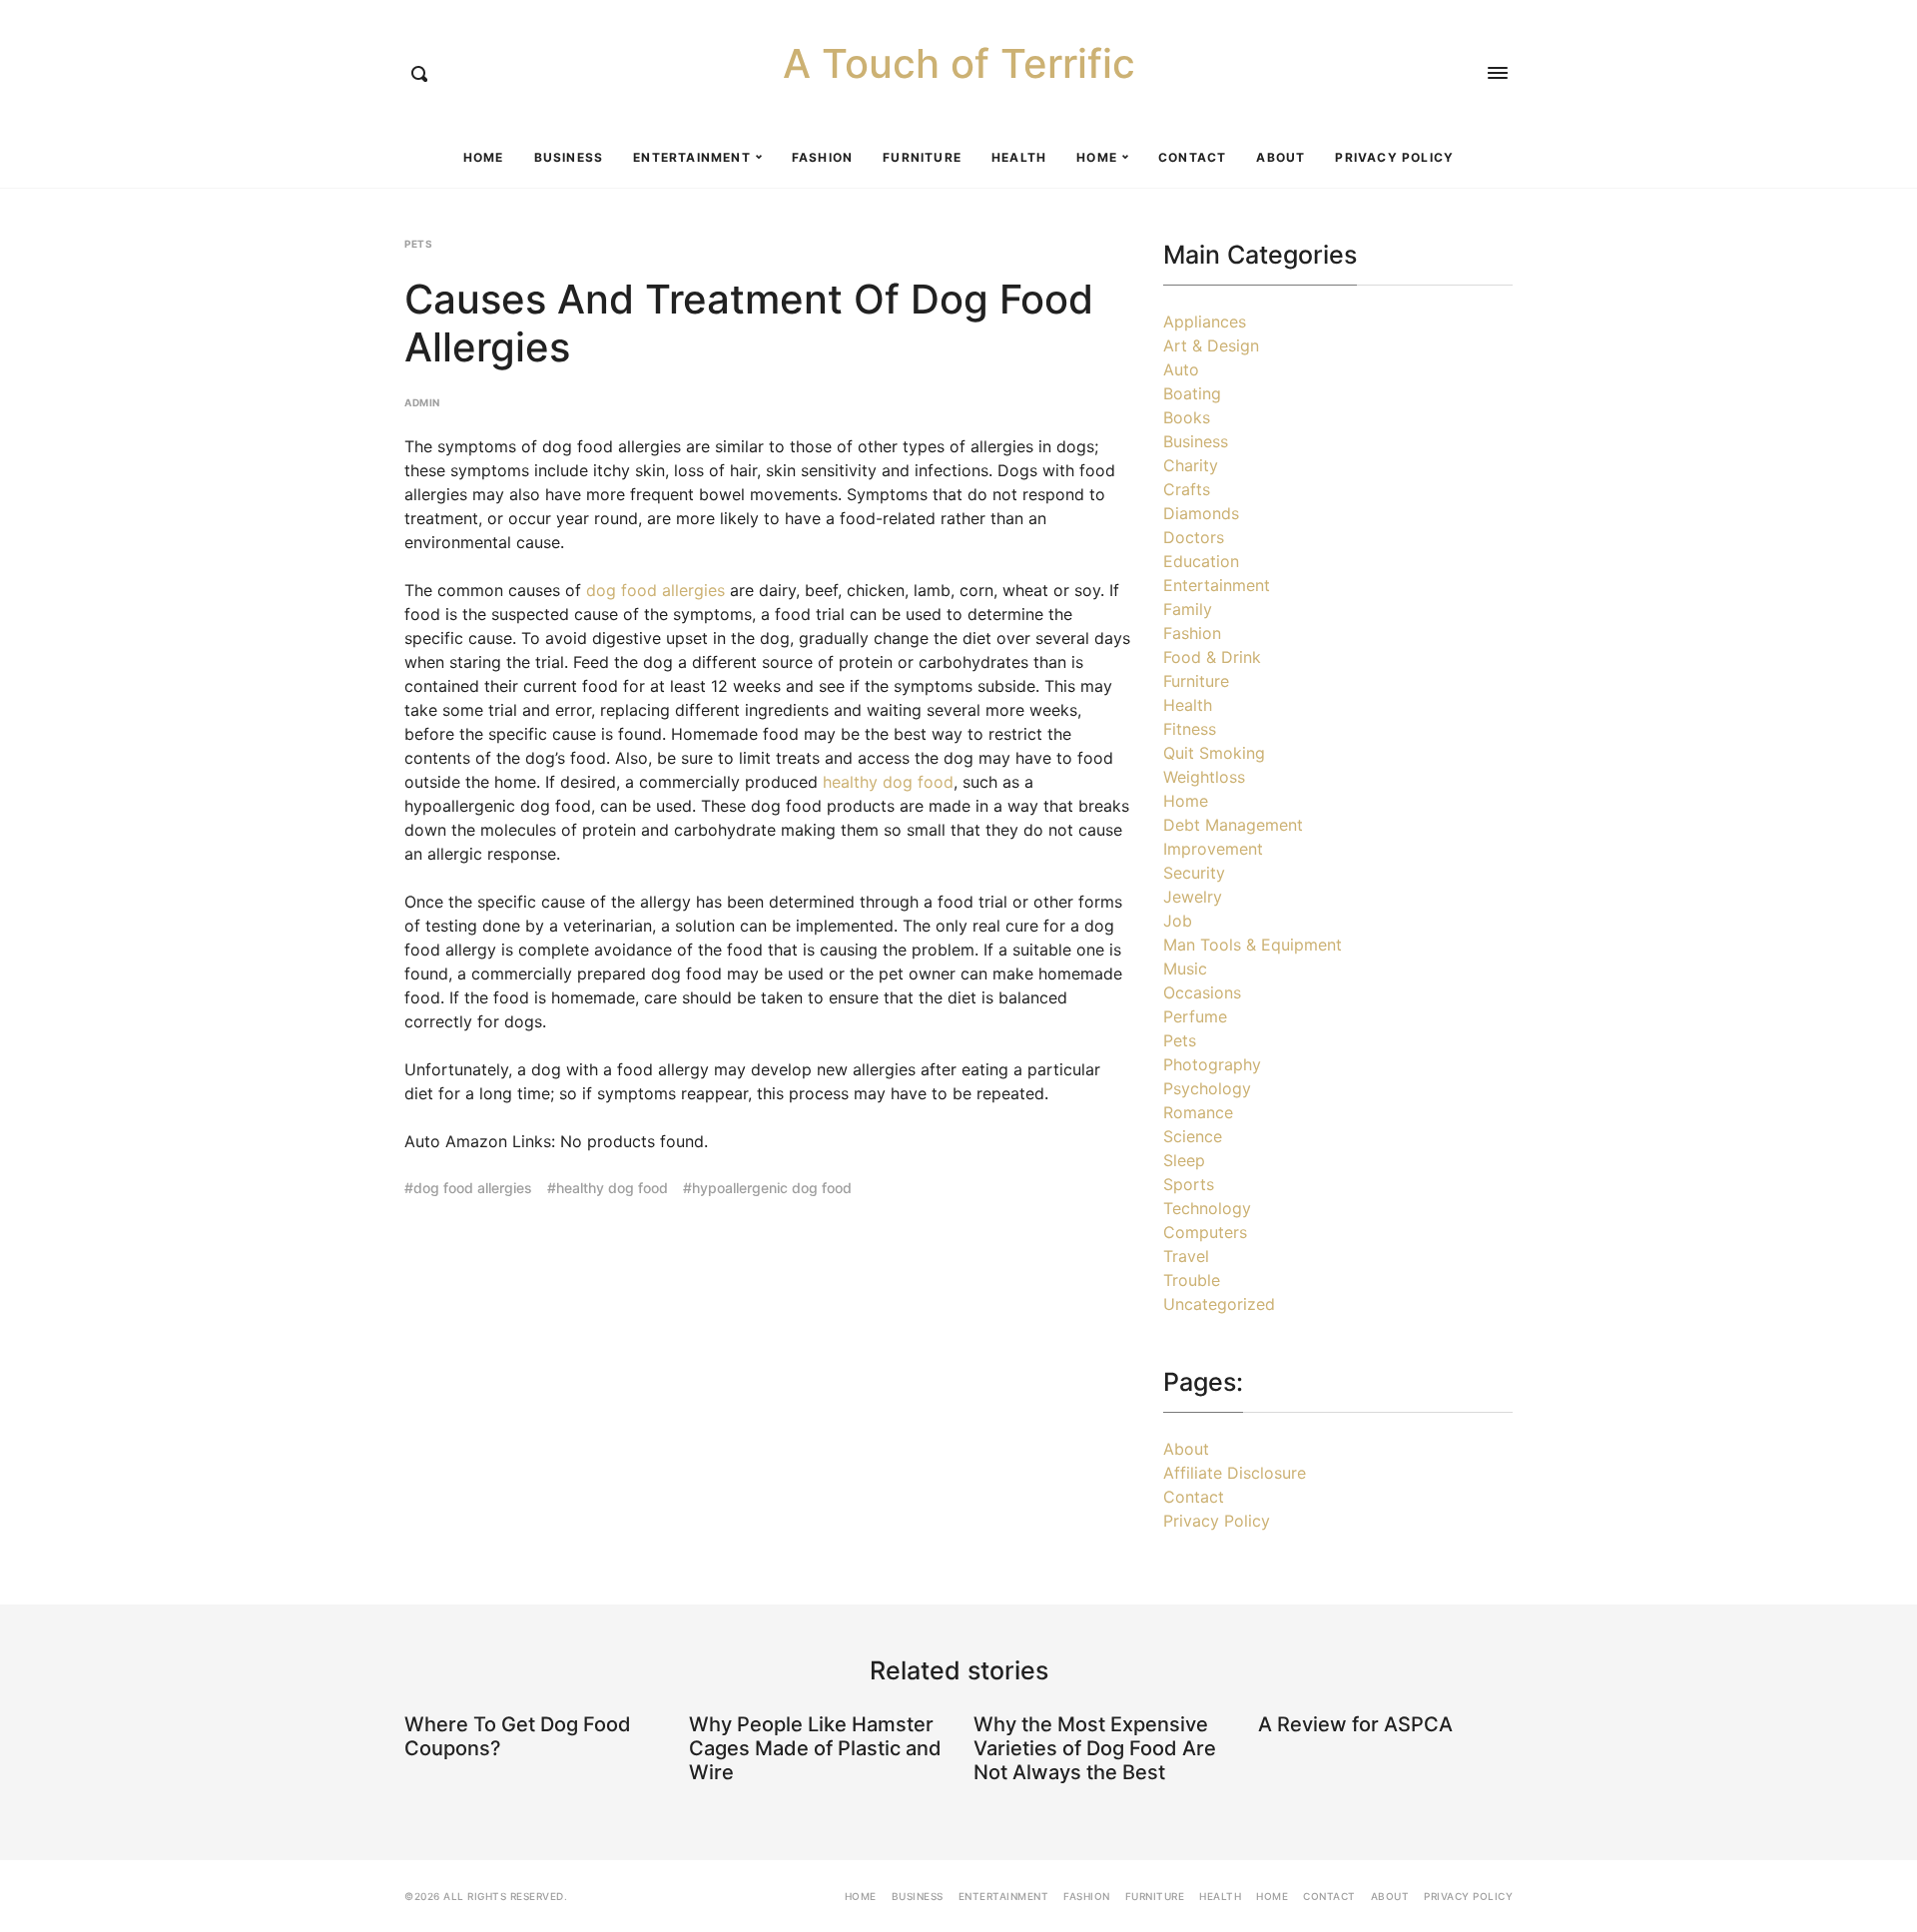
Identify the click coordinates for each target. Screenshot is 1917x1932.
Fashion (822, 157)
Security (1194, 873)
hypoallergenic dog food (772, 1188)
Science (1193, 1136)
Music (1185, 968)
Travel (1186, 1256)
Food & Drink (1212, 657)
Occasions (1202, 992)
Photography (1212, 1064)
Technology (1207, 1208)
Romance (1198, 1112)
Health (1019, 157)
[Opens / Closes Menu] (1498, 73)
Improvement (1213, 849)
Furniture (922, 157)
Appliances (1205, 322)
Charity (1191, 465)
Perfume (1195, 1016)
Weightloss (1204, 777)
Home (484, 157)
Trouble (1192, 1280)
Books (1187, 417)
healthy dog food (888, 782)
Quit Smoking (1214, 753)
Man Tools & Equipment (1253, 945)
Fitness (1190, 729)
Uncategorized (1219, 1304)
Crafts (1187, 489)
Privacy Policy (1394, 157)
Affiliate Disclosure (1235, 1473)
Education (1201, 561)
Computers (1205, 1232)
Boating (1192, 393)
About (1280, 157)
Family (1188, 609)
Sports (1189, 1184)
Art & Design (1211, 345)
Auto (1181, 369)
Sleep (1184, 1160)
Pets (418, 244)
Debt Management (1233, 825)
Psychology (1207, 1088)
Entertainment (692, 157)
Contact (1192, 157)
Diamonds (1201, 513)
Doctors (1194, 537)
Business (569, 157)
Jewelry (1193, 897)
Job (1178, 921)
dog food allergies (655, 590)
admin (422, 402)
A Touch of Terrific (959, 64)
